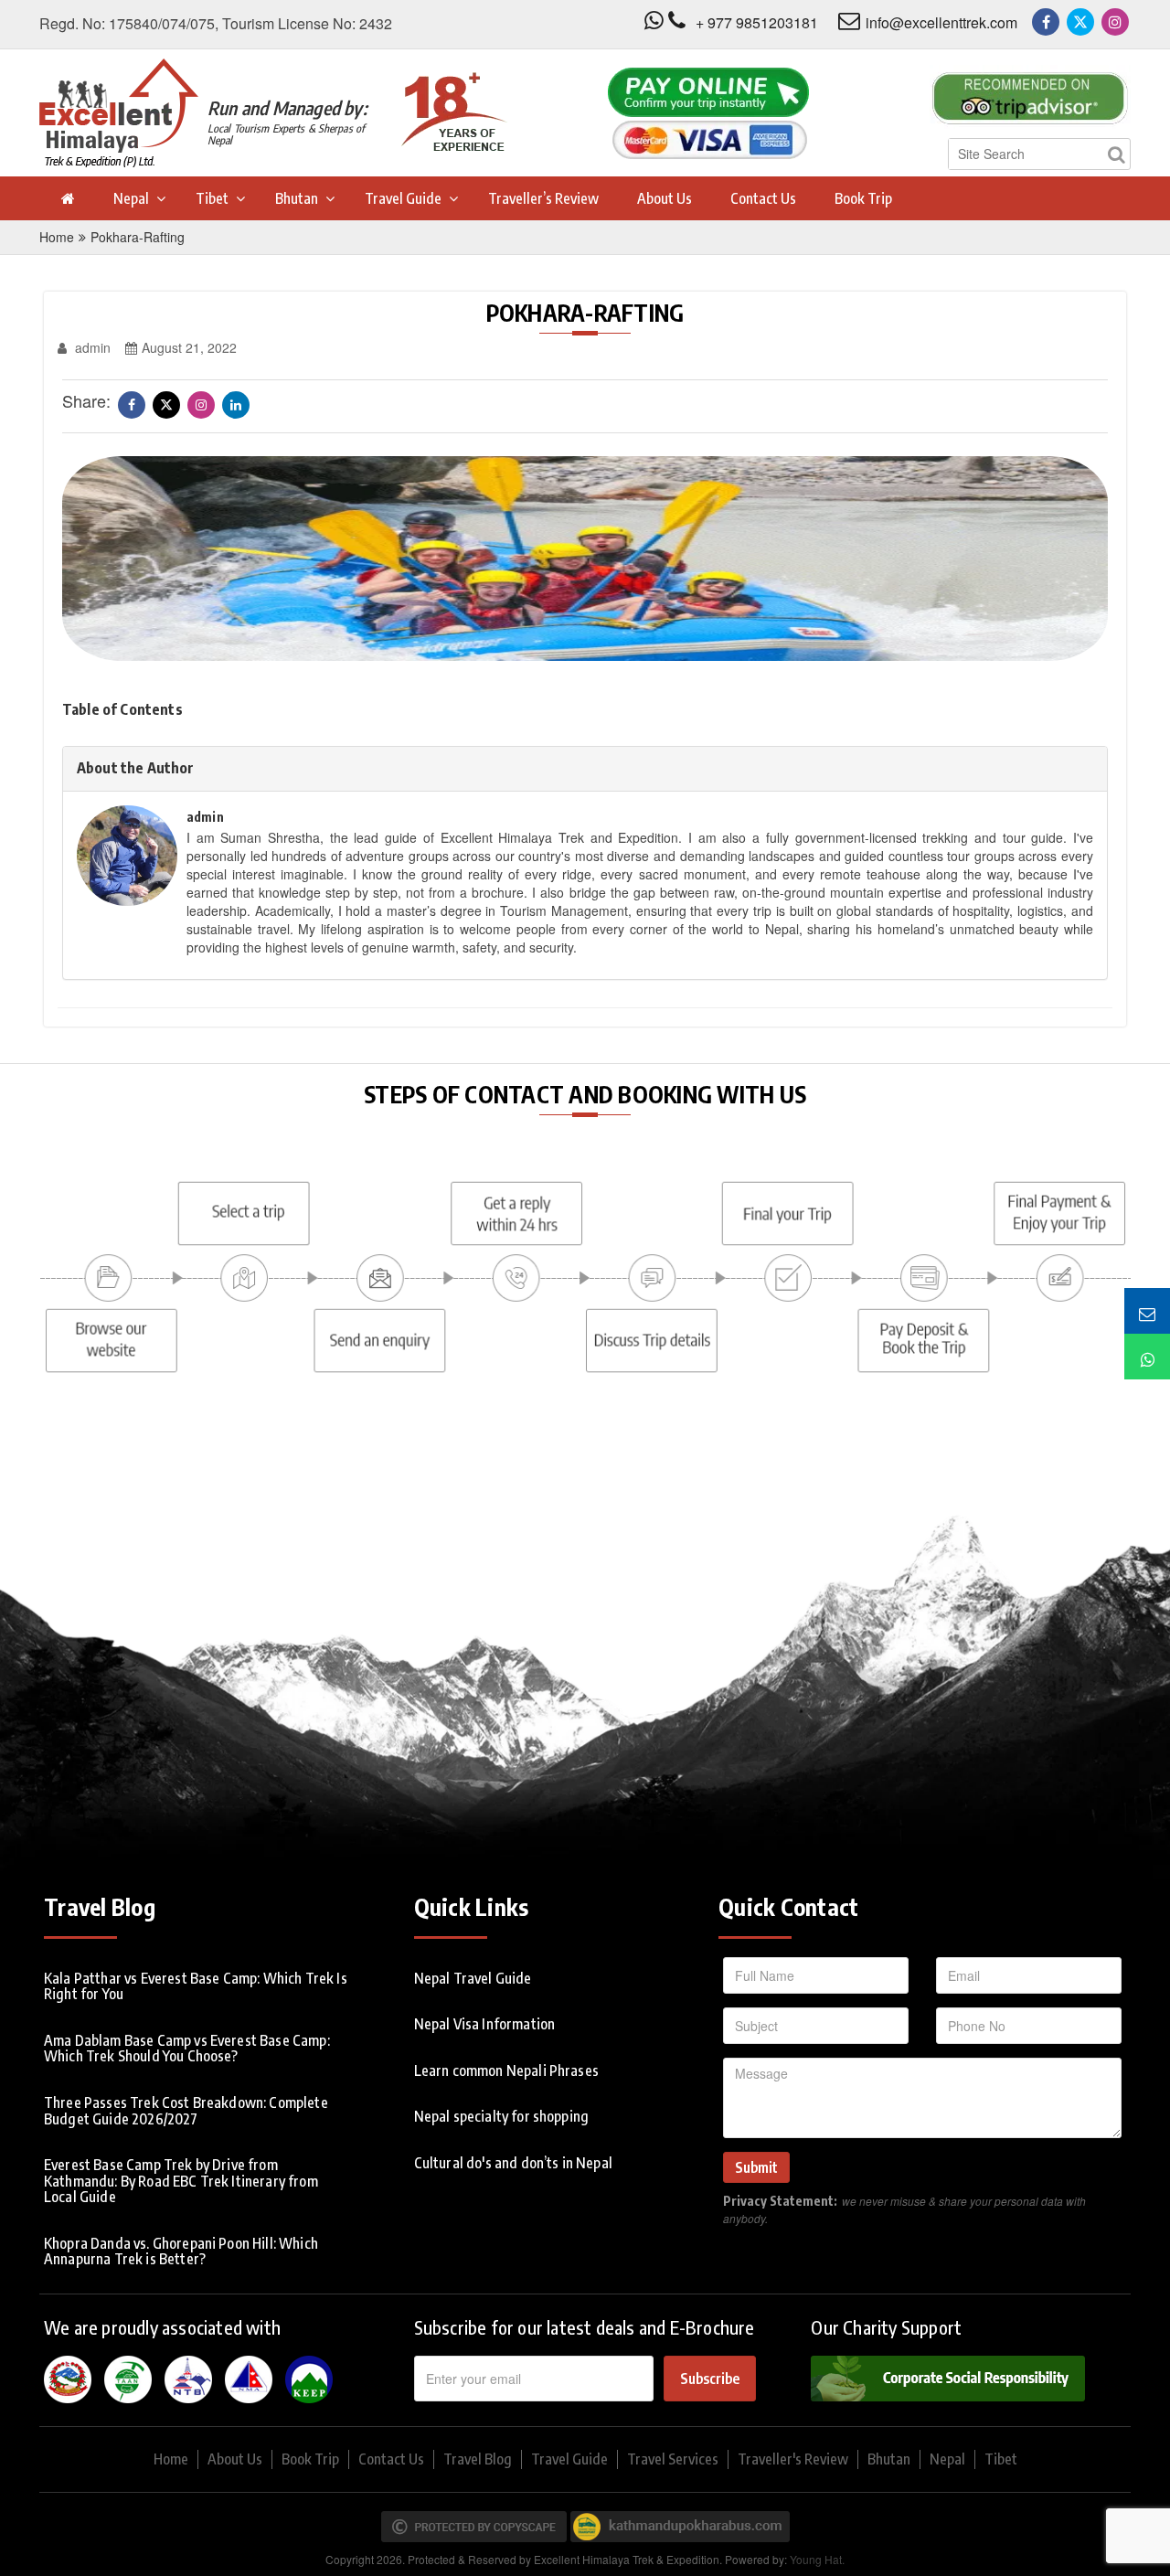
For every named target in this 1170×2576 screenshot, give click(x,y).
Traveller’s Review (543, 198)
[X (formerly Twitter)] (1080, 22)
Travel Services (673, 2459)
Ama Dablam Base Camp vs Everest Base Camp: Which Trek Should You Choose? (187, 2049)
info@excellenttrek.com (941, 22)
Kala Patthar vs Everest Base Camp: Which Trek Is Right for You (196, 1986)
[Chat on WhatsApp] (1147, 1357)
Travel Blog (478, 2459)
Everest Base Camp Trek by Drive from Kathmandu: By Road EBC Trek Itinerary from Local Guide (181, 2181)
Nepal (131, 198)
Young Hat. (817, 2559)
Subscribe (710, 2379)
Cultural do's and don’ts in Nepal (513, 2163)
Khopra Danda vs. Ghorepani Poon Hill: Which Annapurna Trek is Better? (181, 2251)
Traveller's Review (793, 2459)
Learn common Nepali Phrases (506, 2070)
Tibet (212, 198)
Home (57, 237)
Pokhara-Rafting (138, 237)
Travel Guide (403, 198)
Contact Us (763, 198)
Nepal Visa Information (485, 2024)
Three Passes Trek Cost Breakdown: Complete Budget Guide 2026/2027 (186, 2111)
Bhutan (297, 198)
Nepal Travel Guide (473, 1978)
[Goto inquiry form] (1147, 1311)
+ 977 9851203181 (757, 22)
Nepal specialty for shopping (501, 2116)
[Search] (1116, 154)
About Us (665, 198)
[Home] (67, 198)
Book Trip (863, 198)
